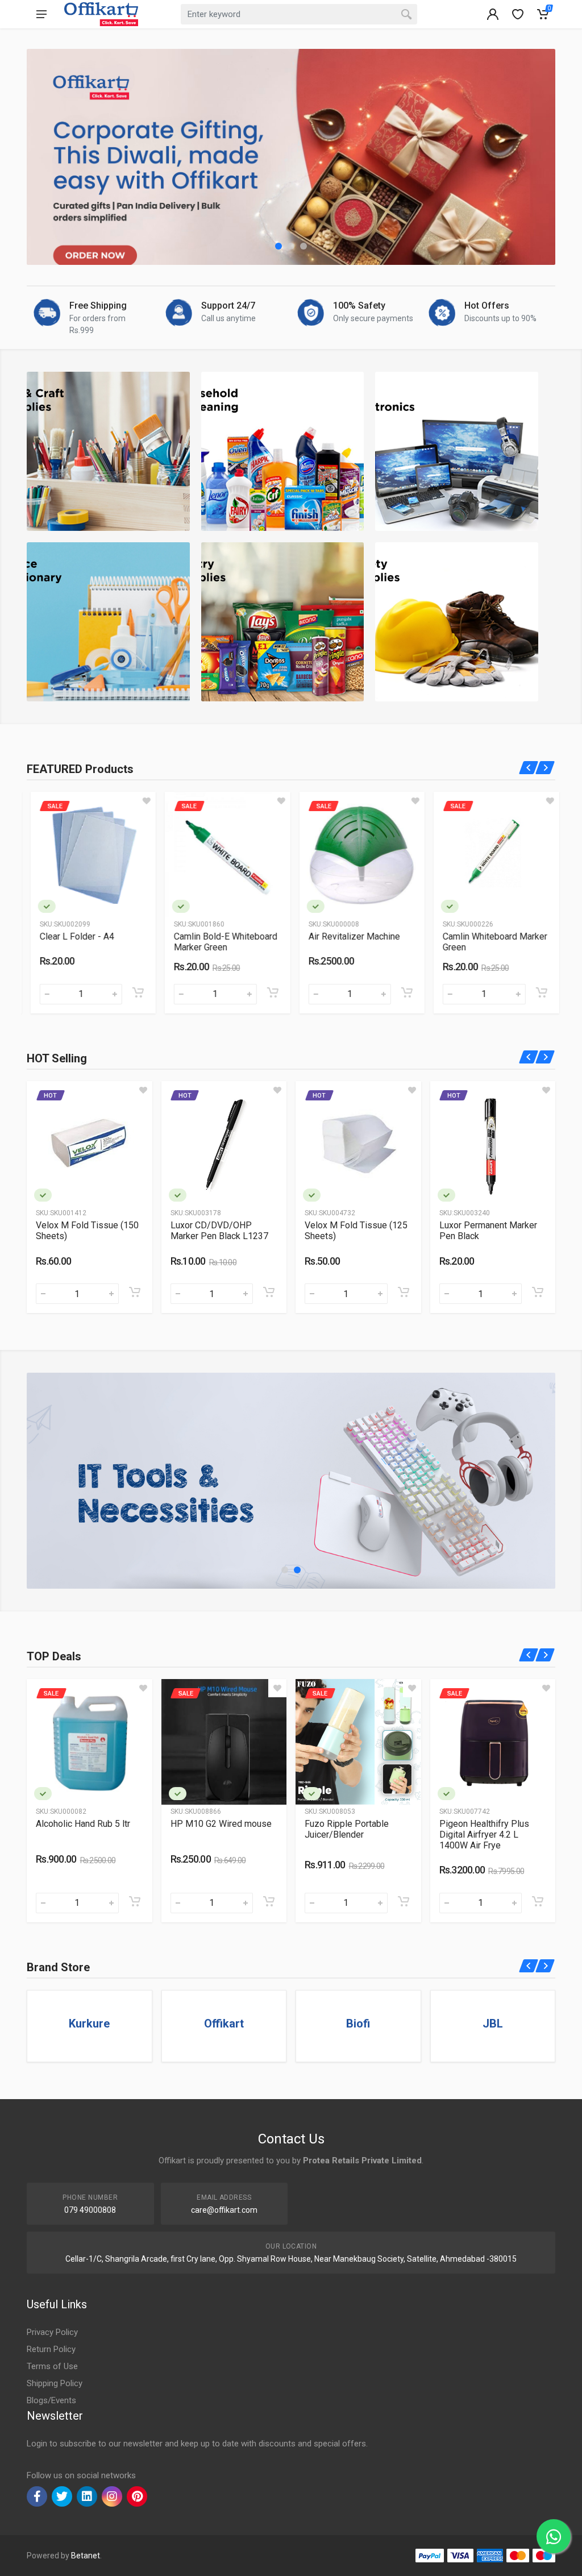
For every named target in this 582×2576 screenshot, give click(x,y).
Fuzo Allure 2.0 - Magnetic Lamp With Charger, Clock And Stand (357, 1835)
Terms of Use (52, 2366)
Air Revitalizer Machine (222, 936)
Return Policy (51, 2349)
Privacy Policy (52, 2332)
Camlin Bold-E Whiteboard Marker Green (94, 942)
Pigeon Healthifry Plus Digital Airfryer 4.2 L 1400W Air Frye (215, 1835)
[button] (278, 246)
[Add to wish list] (149, 801)
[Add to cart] (140, 992)
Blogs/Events (51, 2400)
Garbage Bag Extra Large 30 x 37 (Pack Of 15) (488, 1231)
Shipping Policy (55, 2383)
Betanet (86, 2556)
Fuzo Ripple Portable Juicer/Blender (78, 1829)
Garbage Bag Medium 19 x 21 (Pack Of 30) (357, 1231)
